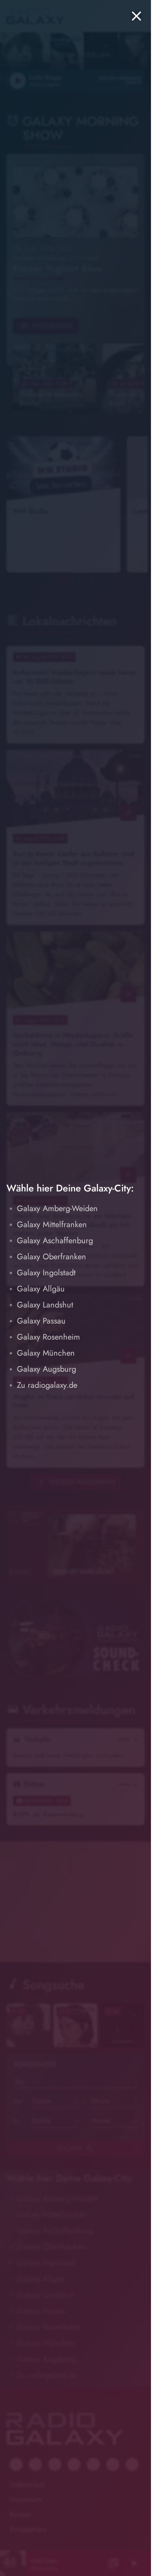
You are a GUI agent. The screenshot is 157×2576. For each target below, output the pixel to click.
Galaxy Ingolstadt (46, 1273)
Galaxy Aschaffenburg (55, 1241)
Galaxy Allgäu (41, 1289)
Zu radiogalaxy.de (47, 1385)
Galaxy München (46, 1353)
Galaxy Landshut (45, 1305)
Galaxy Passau (41, 1321)
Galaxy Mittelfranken (52, 1225)
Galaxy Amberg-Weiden (57, 1209)
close (136, 16)
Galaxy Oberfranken (52, 1257)
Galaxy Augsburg (46, 1369)
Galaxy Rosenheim (49, 1337)
